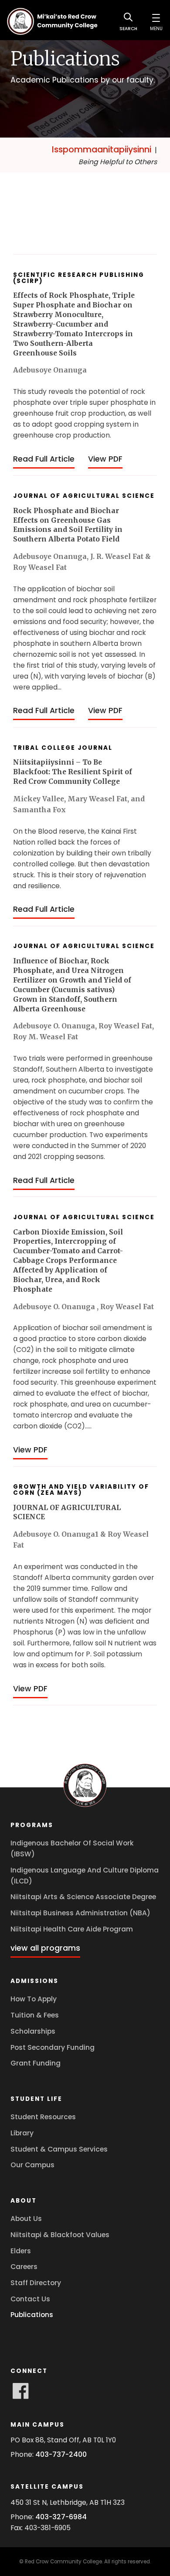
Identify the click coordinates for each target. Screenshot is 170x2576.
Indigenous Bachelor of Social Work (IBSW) (72, 1848)
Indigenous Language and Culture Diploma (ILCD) (85, 1876)
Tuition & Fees (35, 2015)
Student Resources (43, 2117)
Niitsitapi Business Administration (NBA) (80, 1913)
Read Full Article (44, 459)
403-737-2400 (61, 2454)
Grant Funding (36, 2063)
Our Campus (32, 2165)
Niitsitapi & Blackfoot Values (60, 2235)
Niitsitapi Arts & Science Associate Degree (83, 1897)
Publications (32, 2315)
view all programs (45, 1948)
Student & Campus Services (59, 2149)
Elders (21, 2251)
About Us (26, 2219)
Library (22, 2133)
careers (24, 2267)
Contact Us (30, 2299)
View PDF (105, 459)
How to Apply (34, 1999)
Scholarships (33, 2031)
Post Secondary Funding (53, 2047)
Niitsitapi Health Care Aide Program (72, 1929)
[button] (156, 21)
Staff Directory (36, 2283)
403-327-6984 (61, 2517)
